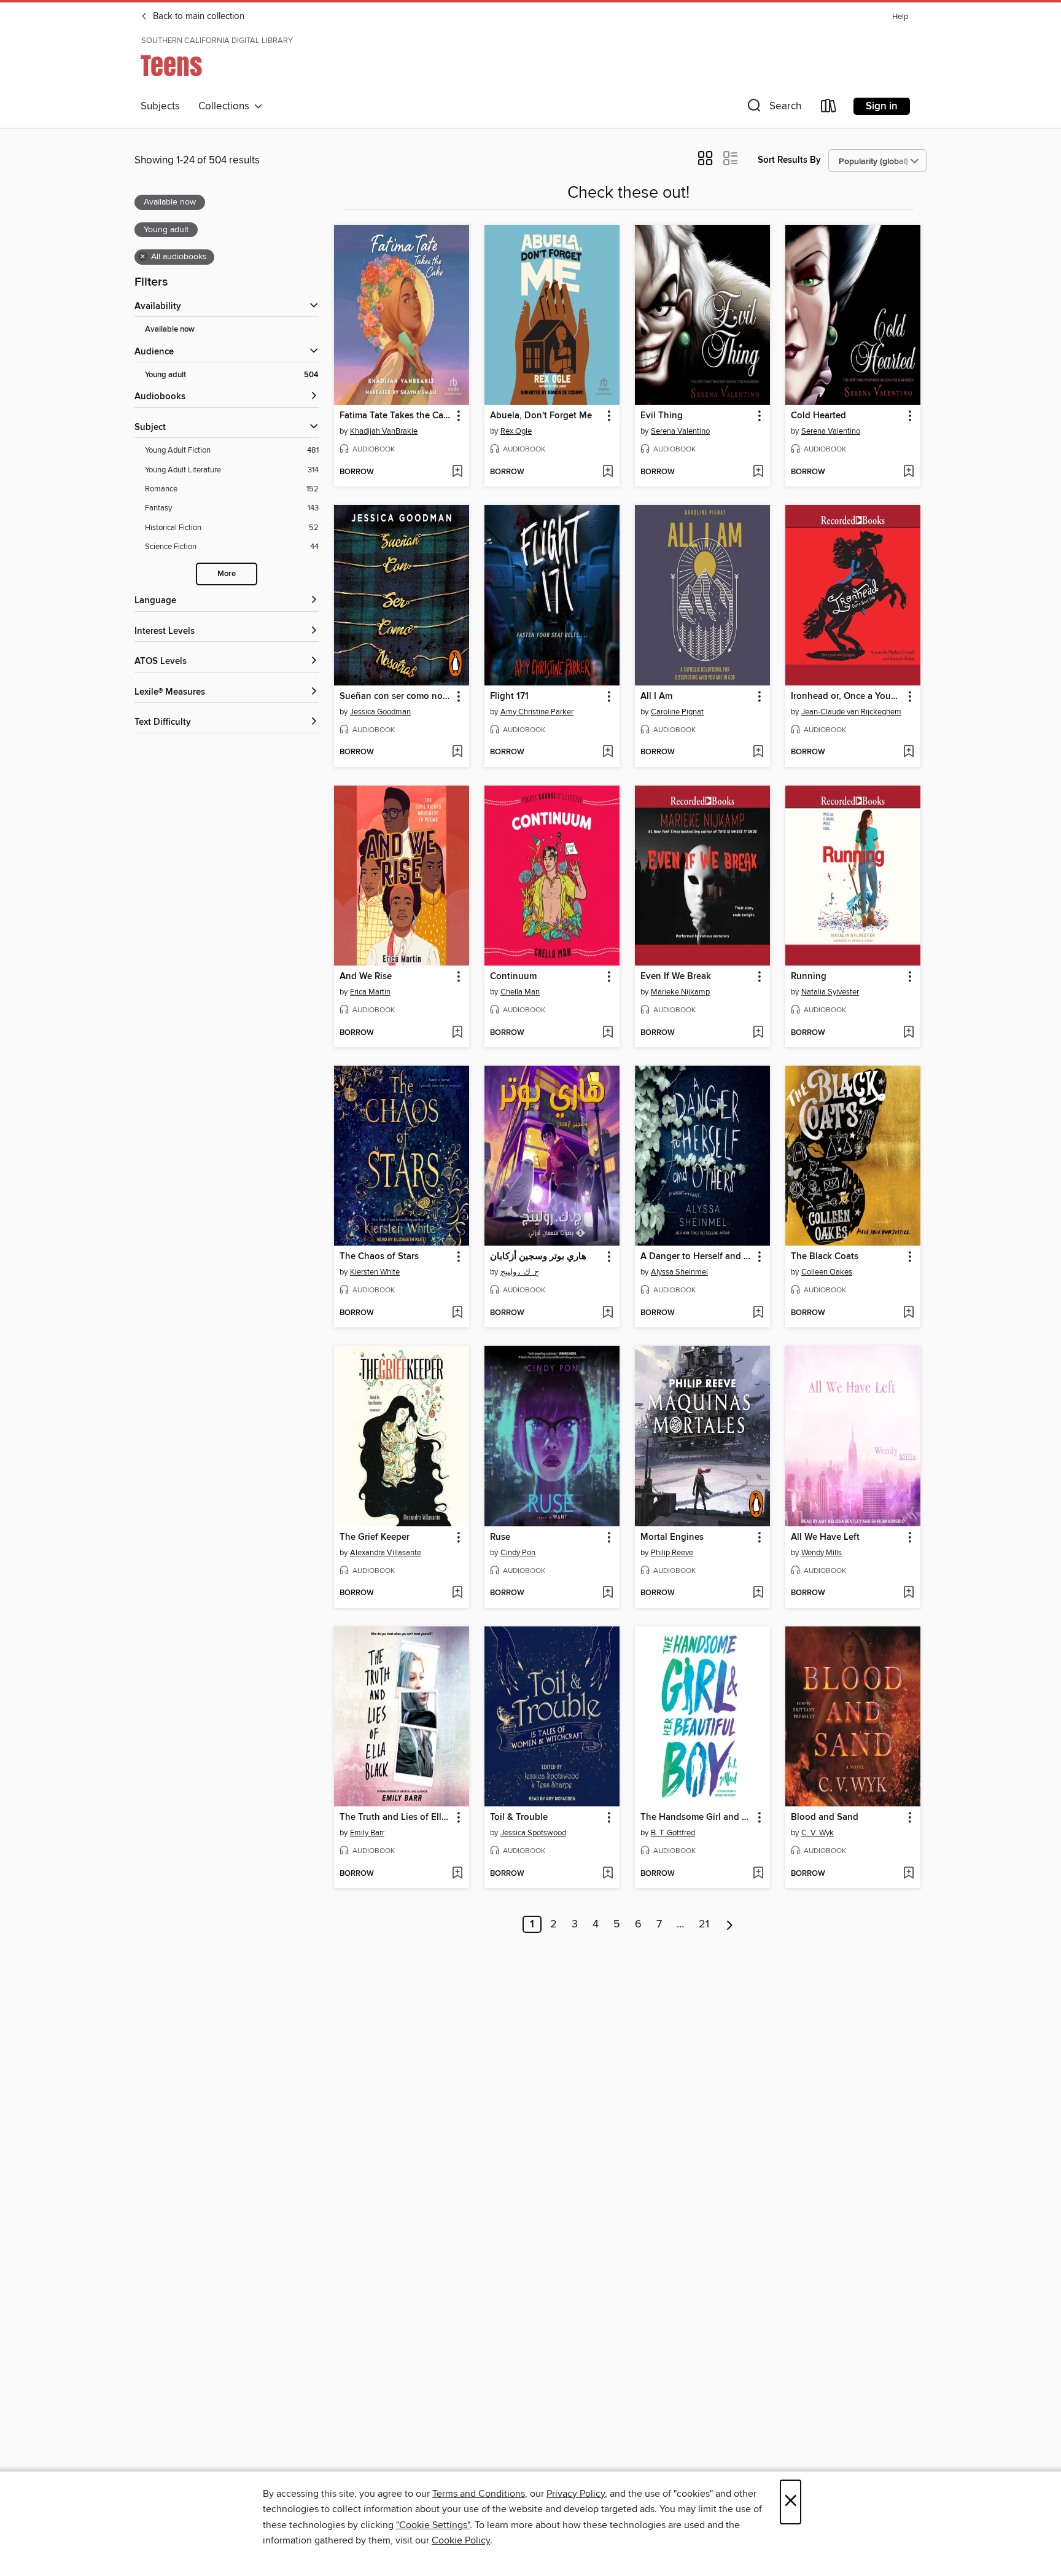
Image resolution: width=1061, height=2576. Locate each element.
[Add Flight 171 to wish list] (608, 752)
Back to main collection (197, 17)
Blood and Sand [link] (825, 1817)
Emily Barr (367, 1833)
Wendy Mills (822, 1553)
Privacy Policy (576, 2494)
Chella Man (520, 992)
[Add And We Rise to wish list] (457, 1033)
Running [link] (809, 977)
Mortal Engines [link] (672, 1537)
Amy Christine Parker (537, 712)
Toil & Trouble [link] (519, 1817)
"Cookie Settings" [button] (433, 2525)
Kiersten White (375, 1272)
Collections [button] (226, 106)
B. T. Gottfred (673, 1833)
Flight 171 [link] (509, 697)
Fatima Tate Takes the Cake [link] (396, 416)
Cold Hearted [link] (818, 416)
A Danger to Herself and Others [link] (697, 1257)
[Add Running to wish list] (908, 1033)
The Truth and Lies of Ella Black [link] (396, 1817)
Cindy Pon (518, 1553)
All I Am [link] (656, 697)
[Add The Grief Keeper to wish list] (457, 1593)
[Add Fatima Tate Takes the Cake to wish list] (457, 472)
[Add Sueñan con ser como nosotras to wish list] (457, 752)
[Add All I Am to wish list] (758, 752)
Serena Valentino (680, 431)
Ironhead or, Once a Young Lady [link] (847, 697)
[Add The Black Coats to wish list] (908, 1313)
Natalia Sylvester (830, 992)
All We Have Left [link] (825, 1537)
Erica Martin (370, 992)
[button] (773, 108)
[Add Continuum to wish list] (608, 1033)
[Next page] (730, 1924)
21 (704, 1924)
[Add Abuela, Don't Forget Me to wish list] (608, 472)
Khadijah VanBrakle (384, 431)
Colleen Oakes (827, 1272)
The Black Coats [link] (825, 1257)
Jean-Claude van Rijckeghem (851, 712)
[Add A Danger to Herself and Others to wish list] (758, 1313)
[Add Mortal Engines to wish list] (758, 1593)
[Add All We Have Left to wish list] (908, 1593)
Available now (170, 330)
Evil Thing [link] (662, 416)
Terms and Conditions (479, 2494)
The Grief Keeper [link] (375, 1537)
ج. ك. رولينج (520, 1272)
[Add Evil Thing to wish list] (758, 472)
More (227, 574)
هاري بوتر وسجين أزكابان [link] (538, 1257)
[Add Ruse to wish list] (608, 1593)
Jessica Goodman (380, 712)
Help (900, 17)
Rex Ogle (516, 431)
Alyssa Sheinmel (679, 1272)
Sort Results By (789, 160)
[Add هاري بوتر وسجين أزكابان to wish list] (608, 1313)
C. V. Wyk (818, 1833)
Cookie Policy (461, 2540)
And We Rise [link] (366, 977)
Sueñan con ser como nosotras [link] (396, 697)
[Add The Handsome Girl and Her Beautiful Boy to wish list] (758, 1874)
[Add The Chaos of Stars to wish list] (457, 1313)
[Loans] (829, 108)
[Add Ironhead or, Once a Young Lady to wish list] (908, 752)
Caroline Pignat (677, 712)
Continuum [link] (513, 977)
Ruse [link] (500, 1537)
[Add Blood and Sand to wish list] (908, 1874)
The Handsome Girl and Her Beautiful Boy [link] (697, 1817)
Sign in (882, 106)
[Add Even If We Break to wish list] (758, 1033)
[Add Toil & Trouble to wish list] (608, 1874)
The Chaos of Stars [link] (379, 1257)
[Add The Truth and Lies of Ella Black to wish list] (457, 1874)
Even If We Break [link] (676, 977)
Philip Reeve (672, 1553)
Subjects (160, 106)
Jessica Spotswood (533, 1833)
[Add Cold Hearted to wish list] (908, 472)
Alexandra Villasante (386, 1553)
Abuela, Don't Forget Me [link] (541, 416)
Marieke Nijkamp (680, 992)
